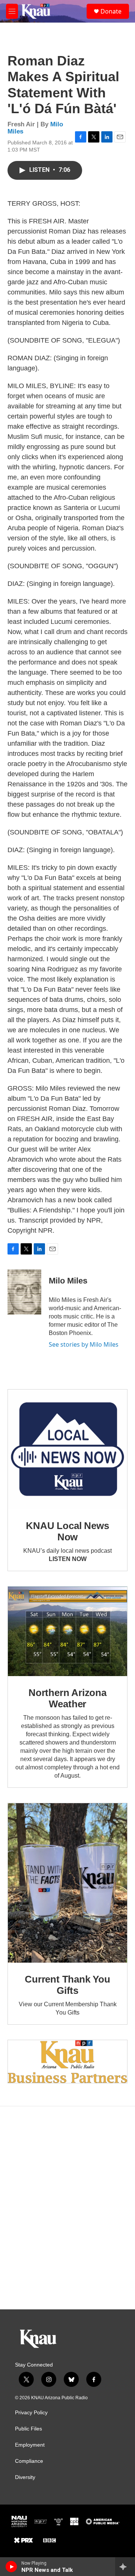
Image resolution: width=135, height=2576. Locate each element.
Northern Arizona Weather (67, 1698)
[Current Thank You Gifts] (67, 1883)
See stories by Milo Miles (84, 1344)
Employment (30, 2445)
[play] (11, 2567)
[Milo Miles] (24, 1292)
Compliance (29, 2461)
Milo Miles (68, 1281)
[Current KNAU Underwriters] (67, 2062)
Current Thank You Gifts (67, 1985)
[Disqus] (67, 2208)
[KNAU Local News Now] (67, 1449)
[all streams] (125, 2567)
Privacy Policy (31, 2413)
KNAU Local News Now (67, 1531)
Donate (111, 11)
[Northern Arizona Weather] (67, 1632)
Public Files (28, 2429)
